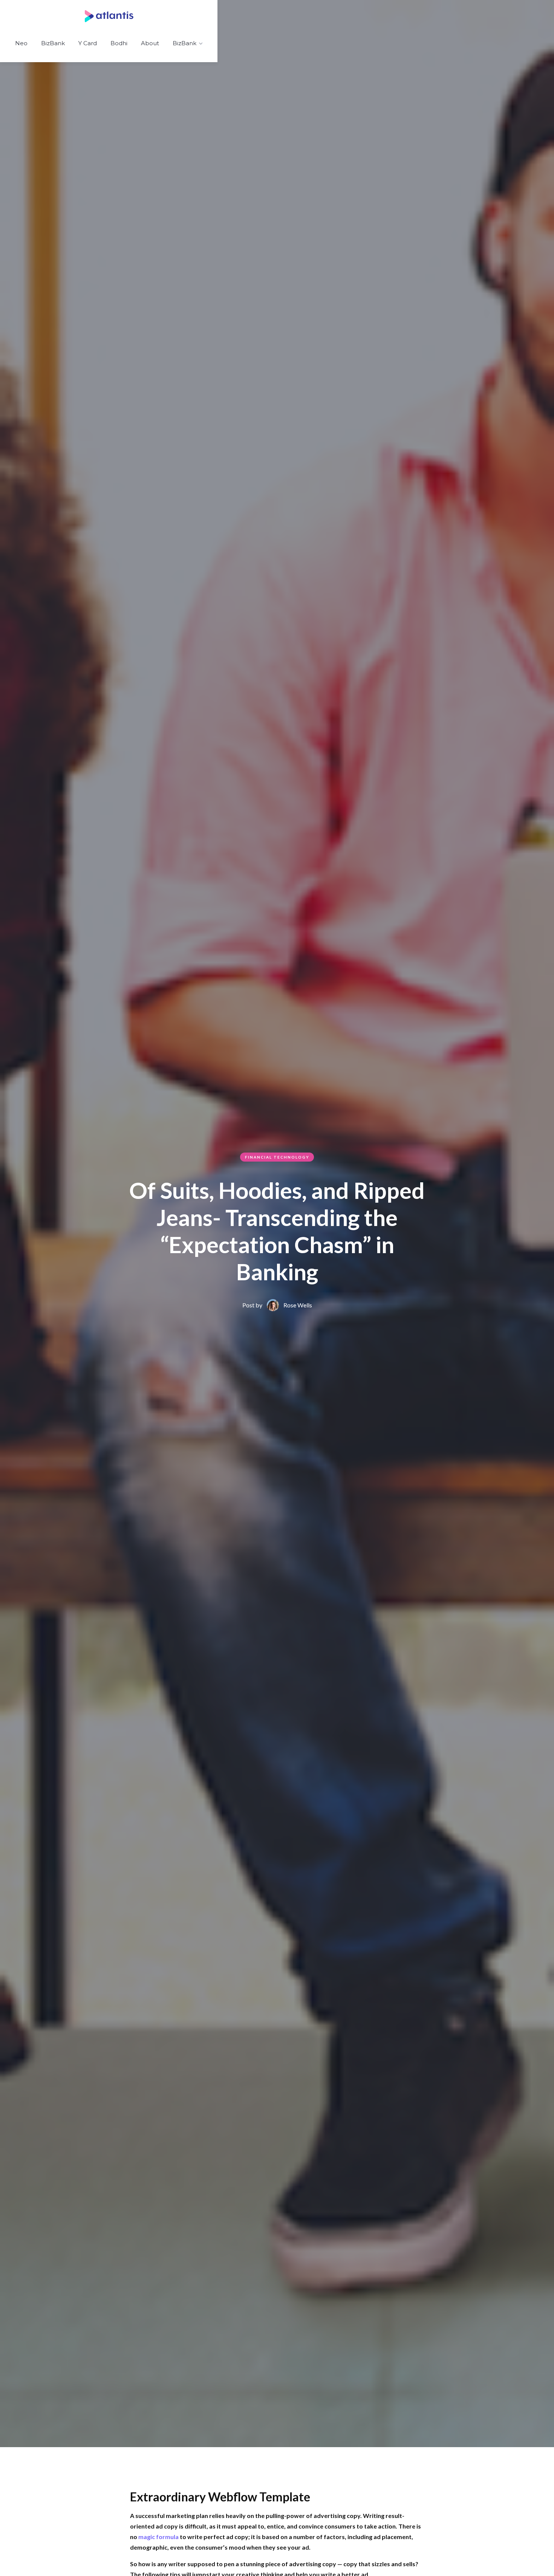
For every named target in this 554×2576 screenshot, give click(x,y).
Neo (21, 43)
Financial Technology (277, 1157)
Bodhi (119, 43)
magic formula (158, 2537)
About (150, 43)
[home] (110, 16)
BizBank (53, 43)
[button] (188, 44)
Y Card (88, 43)
